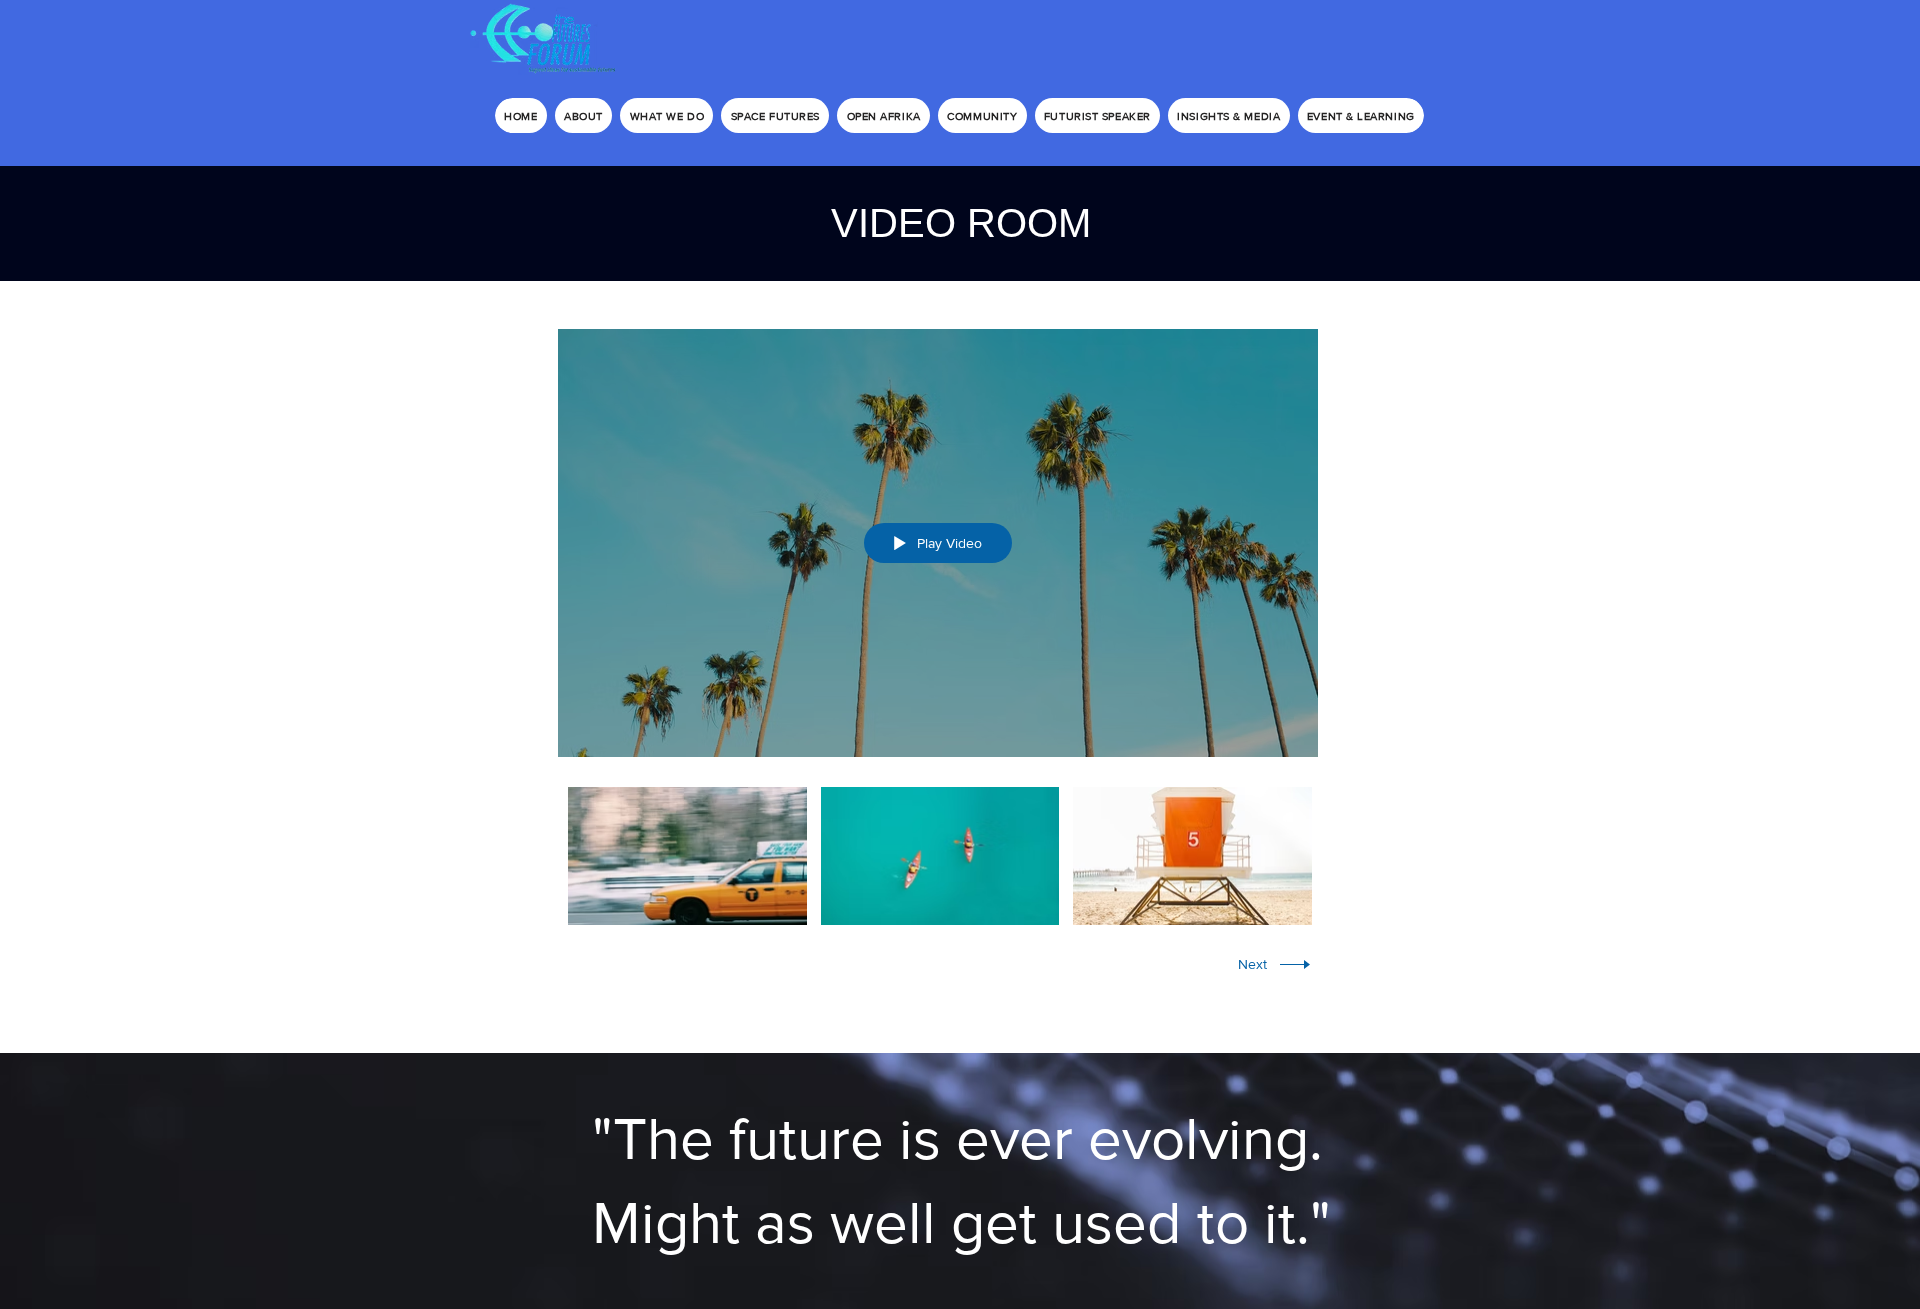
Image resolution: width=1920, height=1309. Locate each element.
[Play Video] (687, 855)
